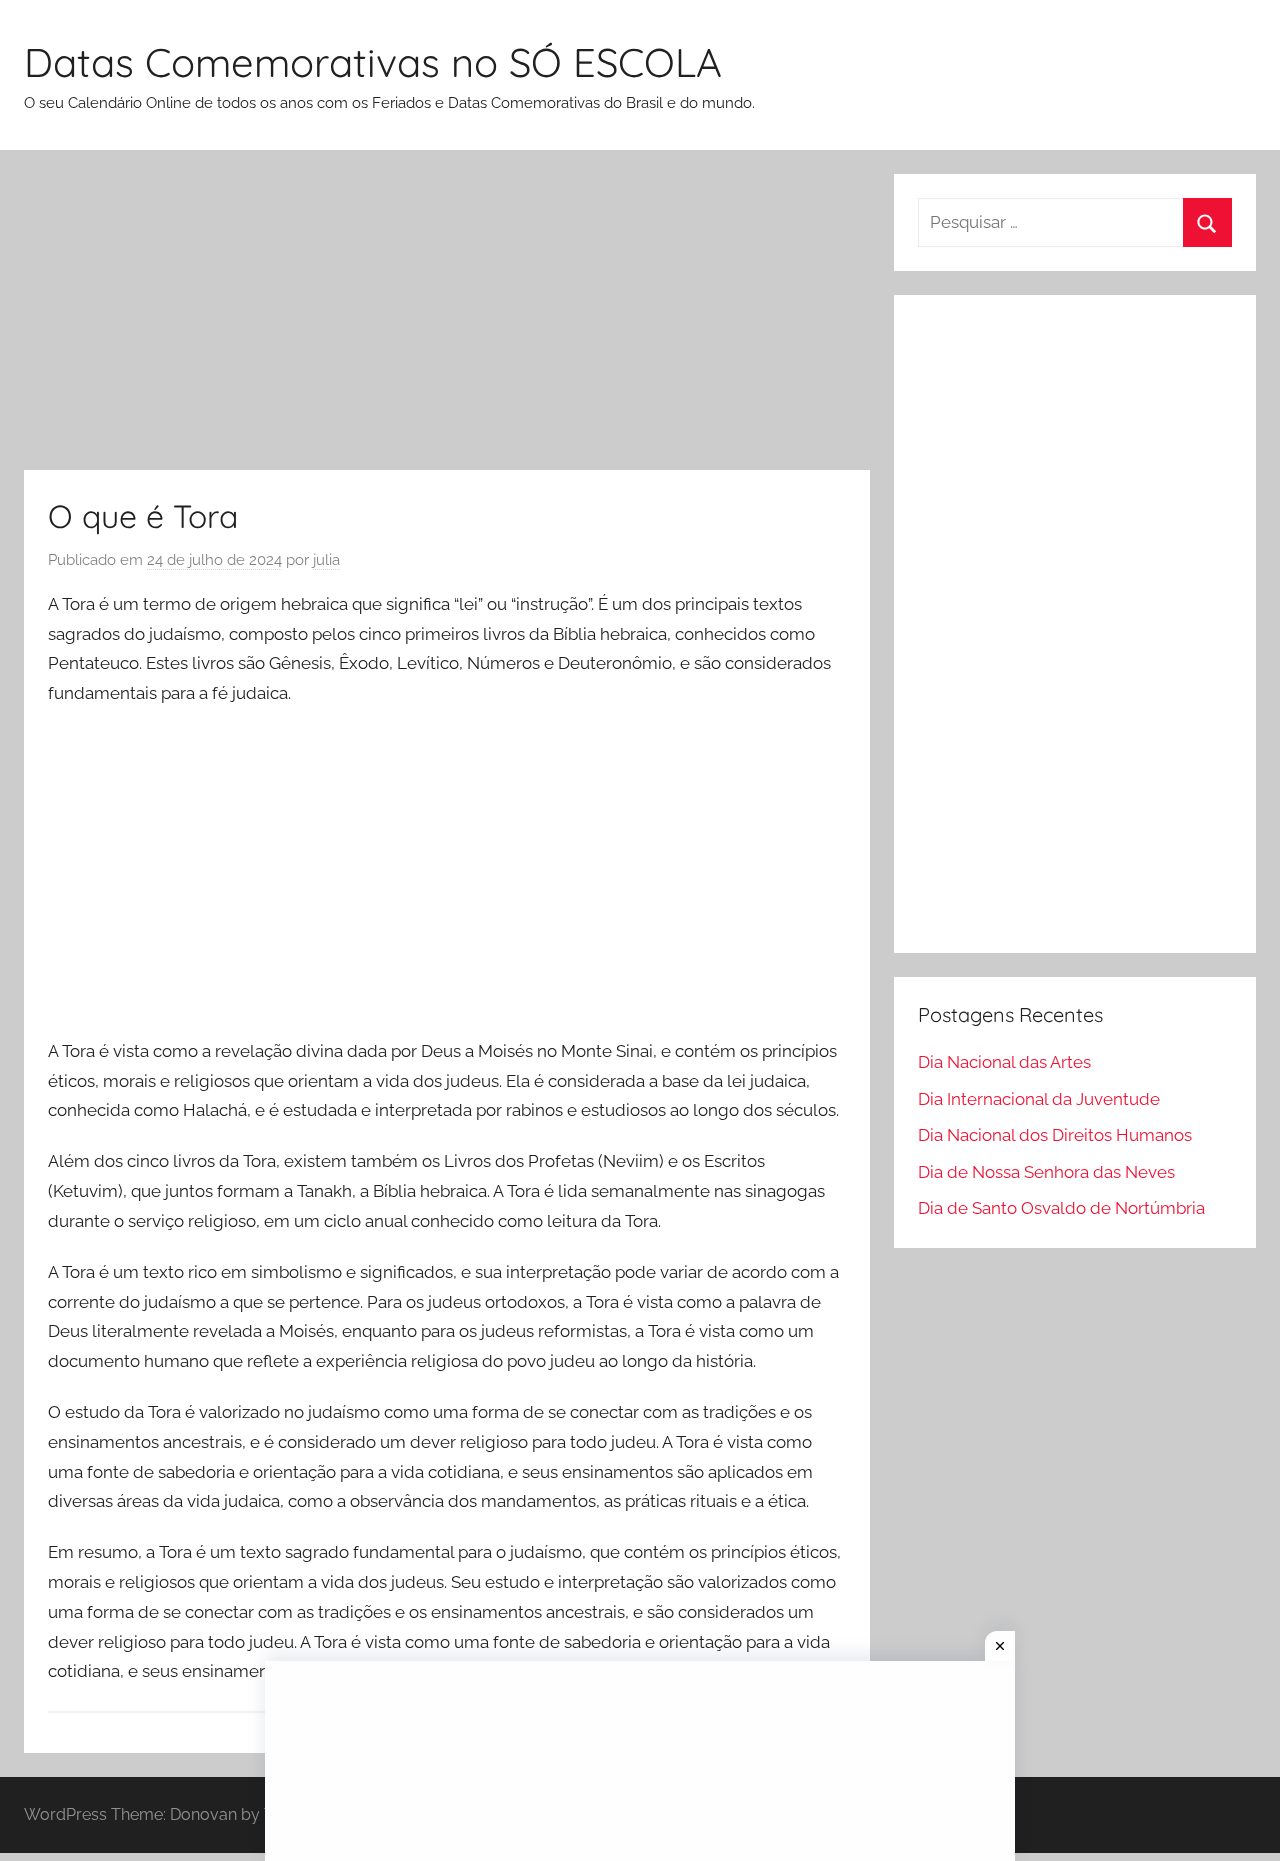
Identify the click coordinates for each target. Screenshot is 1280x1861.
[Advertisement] (447, 322)
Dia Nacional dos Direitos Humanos (1055, 1135)
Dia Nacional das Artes (1004, 1062)
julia (326, 560)
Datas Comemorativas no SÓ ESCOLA (373, 62)
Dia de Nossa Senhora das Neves (1046, 1172)
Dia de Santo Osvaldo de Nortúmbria (1061, 1208)
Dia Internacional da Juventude (1039, 1099)
